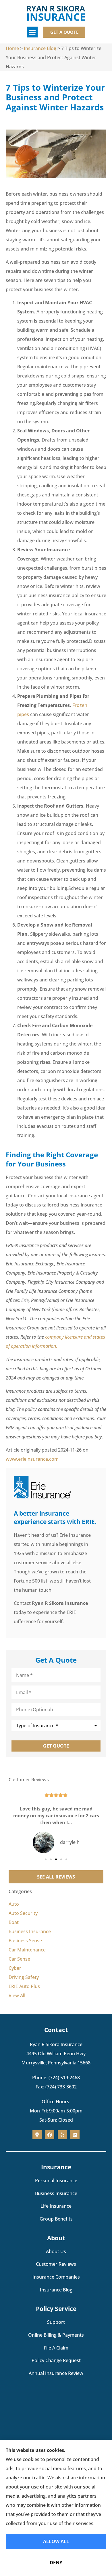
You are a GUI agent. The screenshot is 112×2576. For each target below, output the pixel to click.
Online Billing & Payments (56, 2335)
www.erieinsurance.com (32, 1459)
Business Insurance (56, 2193)
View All (17, 1995)
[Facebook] (50, 2135)
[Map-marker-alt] (37, 2135)
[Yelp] (62, 2135)
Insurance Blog (40, 48)
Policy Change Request (56, 2360)
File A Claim (56, 2348)
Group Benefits (56, 2219)
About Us (56, 2251)
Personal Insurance (56, 2181)
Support (56, 2322)
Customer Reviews (56, 2264)
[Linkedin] (75, 2135)
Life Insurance (56, 2206)
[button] (32, 32)
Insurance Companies (56, 2277)
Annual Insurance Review (56, 2373)
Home (12, 48)
